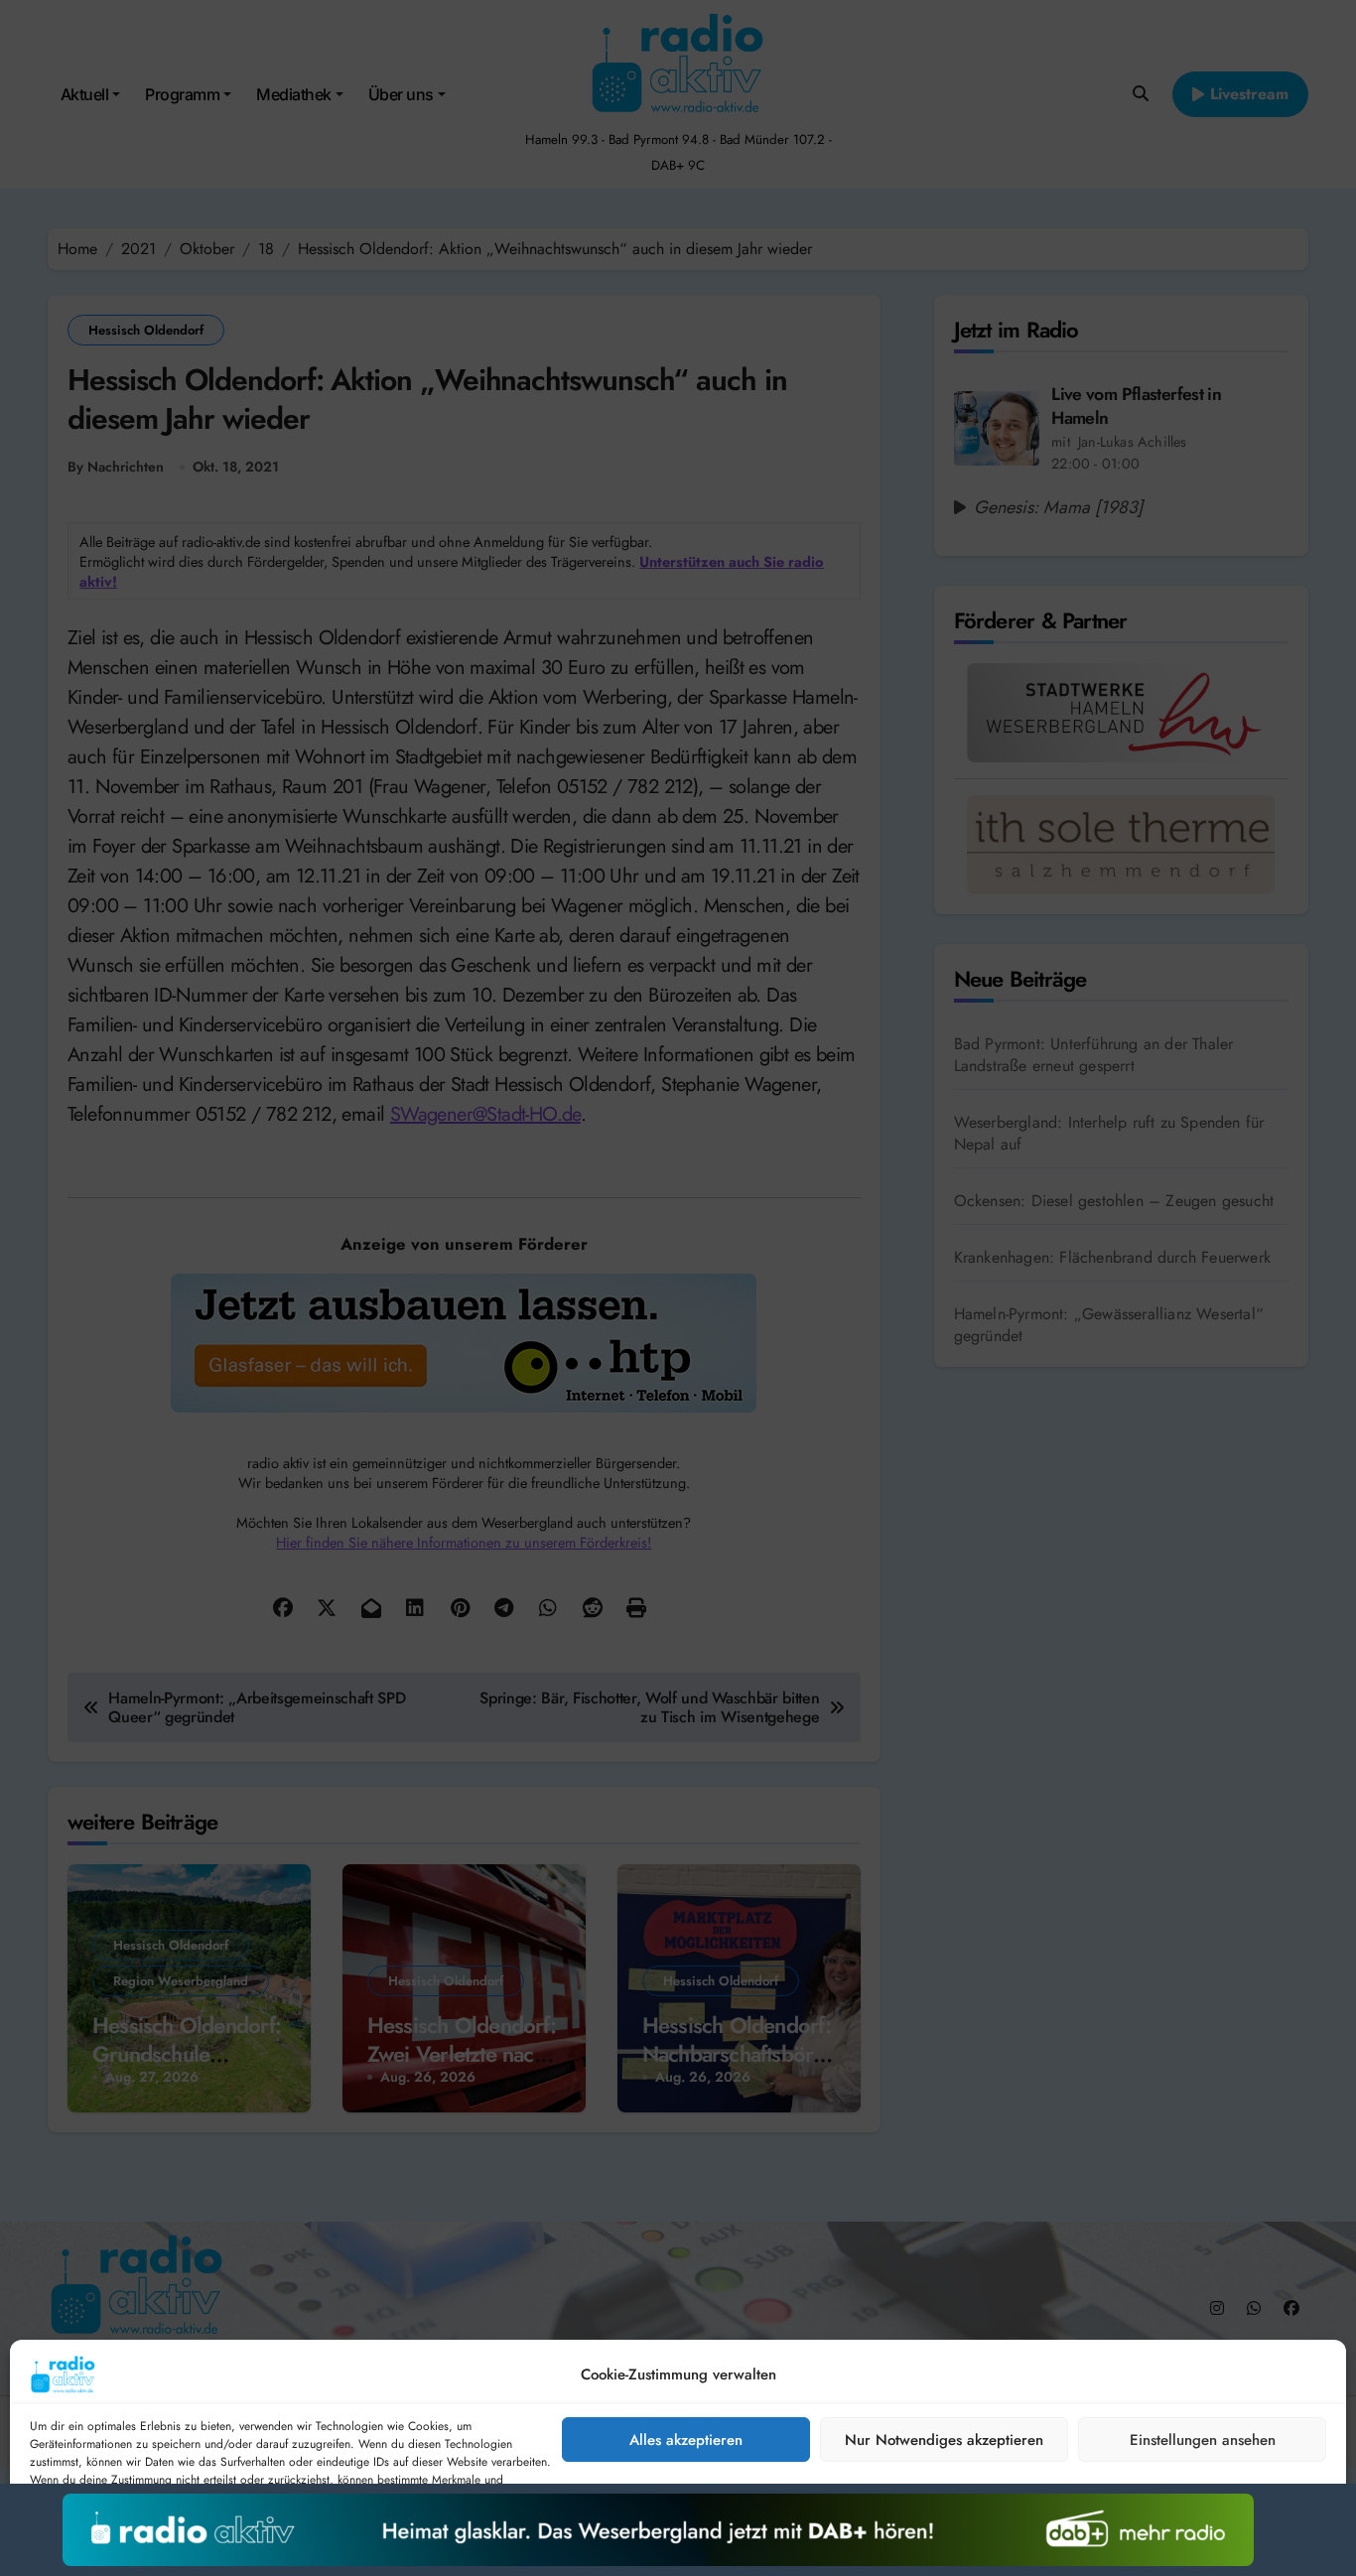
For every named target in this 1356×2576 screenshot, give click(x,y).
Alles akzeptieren (686, 2440)
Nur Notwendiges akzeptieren (944, 2440)
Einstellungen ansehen (1203, 2440)
